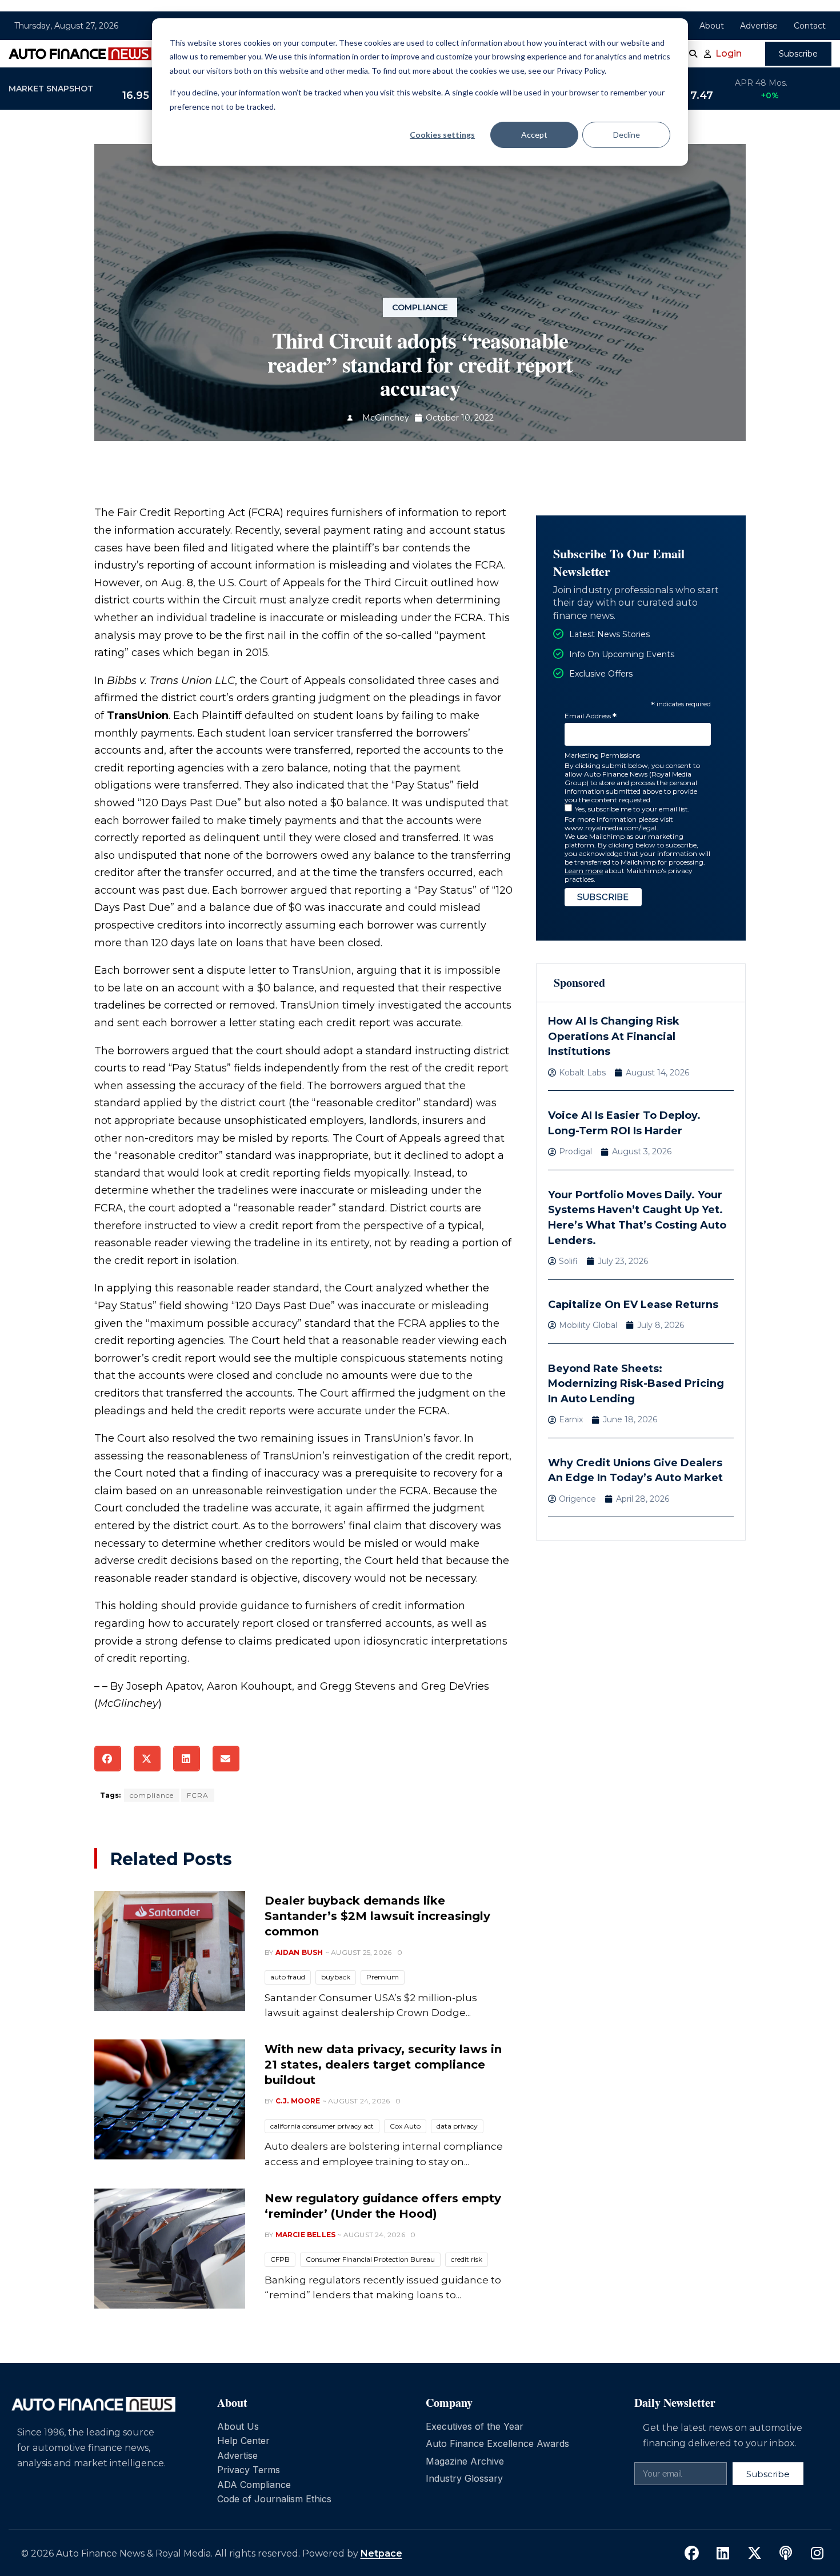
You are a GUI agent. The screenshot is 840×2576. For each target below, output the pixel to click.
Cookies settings (442, 135)
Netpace (381, 2553)
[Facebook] (691, 2553)
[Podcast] (786, 2553)
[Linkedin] (723, 2553)
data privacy (457, 2126)
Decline (627, 135)
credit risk (467, 2259)
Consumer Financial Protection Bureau (370, 2259)
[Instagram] (817, 2553)
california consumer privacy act (322, 2126)
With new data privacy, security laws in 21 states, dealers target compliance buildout (383, 2065)
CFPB (280, 2259)
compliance (152, 1795)
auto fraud (288, 1977)
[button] (108, 1759)
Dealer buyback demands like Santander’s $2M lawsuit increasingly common (377, 1916)
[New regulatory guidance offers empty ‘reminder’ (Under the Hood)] (170, 2249)
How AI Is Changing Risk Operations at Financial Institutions (614, 1036)
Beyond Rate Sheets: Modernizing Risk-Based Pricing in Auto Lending (636, 1384)
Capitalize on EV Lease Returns (633, 1305)
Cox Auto (405, 2126)
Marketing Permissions (602, 755)
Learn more (584, 871)
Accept (534, 135)
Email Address (591, 716)
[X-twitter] (754, 2553)
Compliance (420, 307)
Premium (383, 1977)
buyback (336, 1977)
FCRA (198, 1795)
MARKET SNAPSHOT (51, 89)
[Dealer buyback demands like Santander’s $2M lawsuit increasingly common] (170, 1951)
